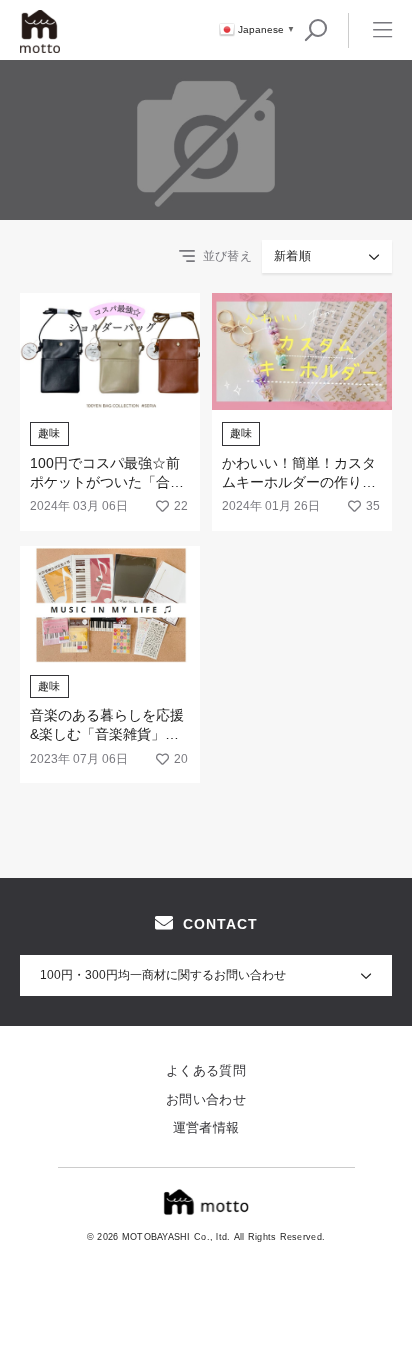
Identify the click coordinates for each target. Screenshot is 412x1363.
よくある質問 (206, 1070)
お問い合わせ (206, 1099)
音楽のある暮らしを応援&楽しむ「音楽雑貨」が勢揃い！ (107, 734)
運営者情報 (206, 1127)
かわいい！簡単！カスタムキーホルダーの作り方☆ (299, 482)
